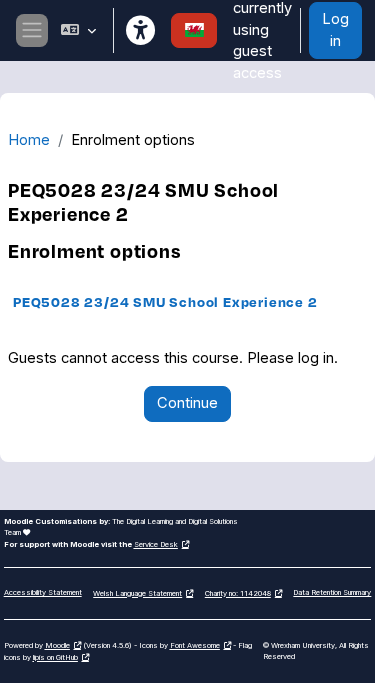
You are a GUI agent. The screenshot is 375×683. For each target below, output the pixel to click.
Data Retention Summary (332, 592)
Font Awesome (195, 645)
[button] (78, 30)
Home (29, 140)
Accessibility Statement (43, 592)
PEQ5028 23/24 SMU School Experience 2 (165, 301)
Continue (187, 403)
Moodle (57, 645)
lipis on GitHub (55, 657)
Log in (335, 30)
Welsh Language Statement (137, 593)
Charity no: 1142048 (238, 593)
